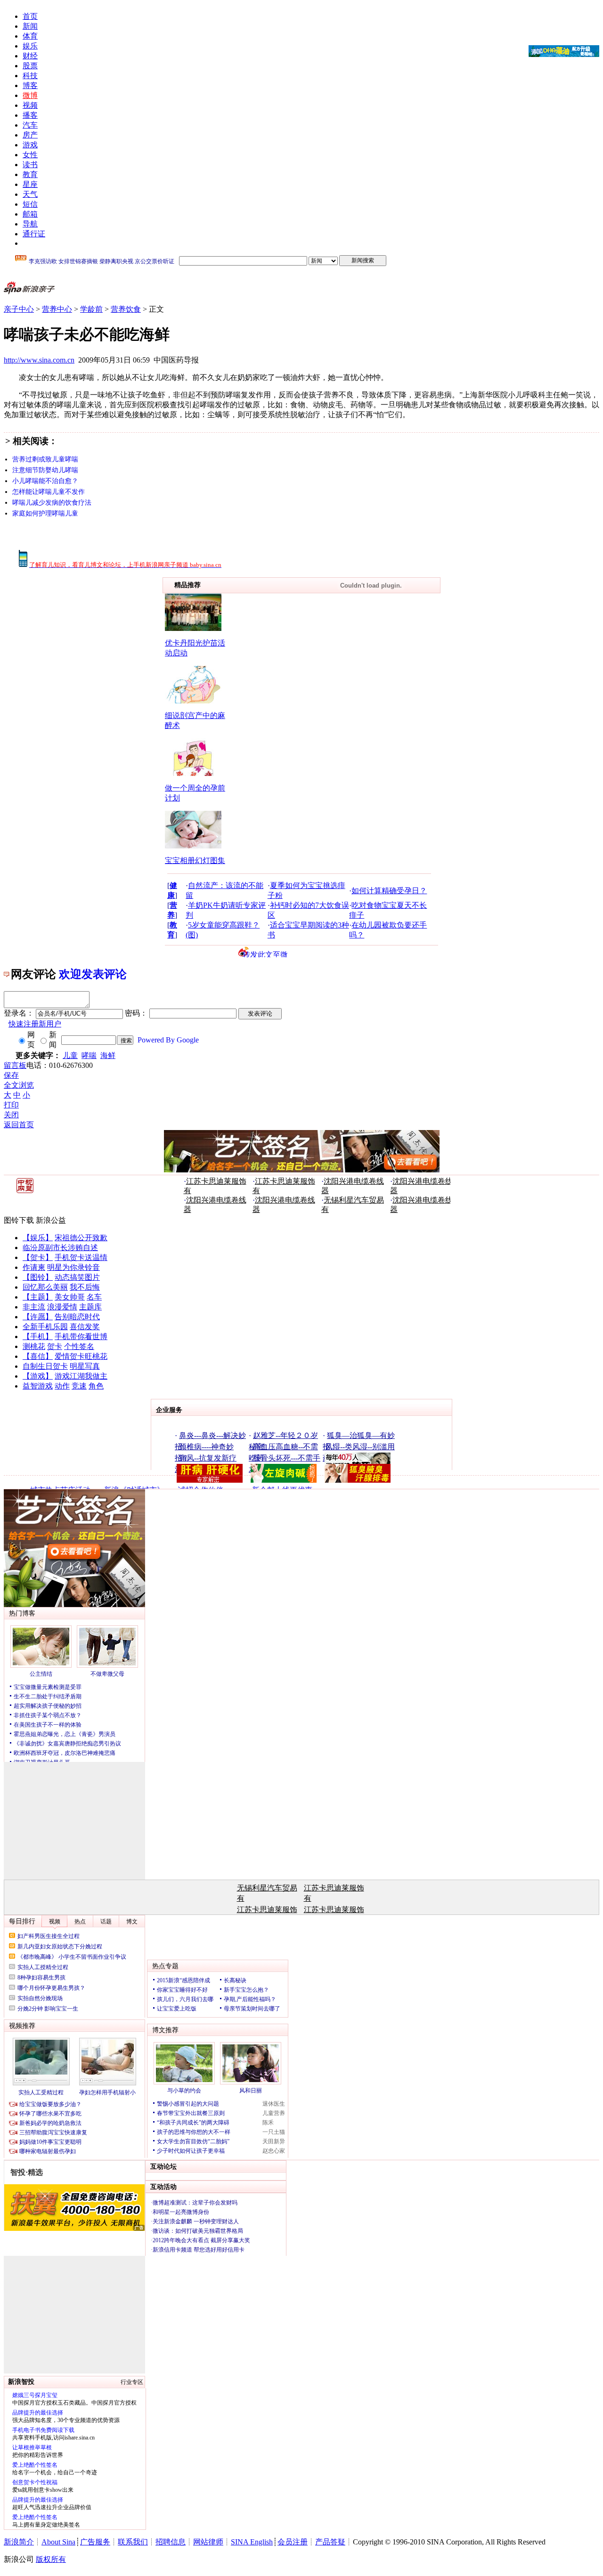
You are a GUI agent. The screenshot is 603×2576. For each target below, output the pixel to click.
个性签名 (79, 1346)
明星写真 (85, 1366)
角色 (96, 1386)
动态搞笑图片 (77, 1277)
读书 (30, 165)
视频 (30, 105)
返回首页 (19, 1125)
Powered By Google (168, 1040)
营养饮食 (126, 309)
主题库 (90, 1307)
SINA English (252, 2542)
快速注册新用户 (35, 1024)
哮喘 (89, 1055)
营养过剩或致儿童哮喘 (45, 459)
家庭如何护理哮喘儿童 (45, 513)
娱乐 (30, 46)
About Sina (58, 2542)
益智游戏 (38, 1386)
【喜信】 (38, 1356)
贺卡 (55, 1346)
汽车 (30, 125)
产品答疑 (330, 2542)
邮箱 (30, 214)
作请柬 (34, 1267)
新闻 (30, 26)
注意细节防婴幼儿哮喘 (45, 470)
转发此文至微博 (265, 954)
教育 (30, 174)
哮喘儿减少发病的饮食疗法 (52, 503)
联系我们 (133, 2542)
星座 (30, 184)
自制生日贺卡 (45, 1366)
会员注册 (293, 2542)
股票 (30, 66)
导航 (30, 224)
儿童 (70, 1055)
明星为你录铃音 (73, 1267)
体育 (30, 36)
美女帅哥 (70, 1297)
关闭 (11, 1115)
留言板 (15, 1065)
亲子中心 (19, 309)
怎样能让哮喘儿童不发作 (49, 492)
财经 (30, 56)
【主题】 (38, 1297)
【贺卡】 (38, 1257)
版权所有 (51, 2559)
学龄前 (91, 309)
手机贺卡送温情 (81, 1257)
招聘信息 (171, 2542)
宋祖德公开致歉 (81, 1238)
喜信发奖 (85, 1327)
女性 (30, 155)
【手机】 (38, 1336)
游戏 (30, 145)
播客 (30, 115)
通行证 (34, 234)
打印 (11, 1105)
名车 (94, 1297)
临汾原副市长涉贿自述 (60, 1248)
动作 (62, 1386)
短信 (30, 204)
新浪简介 (19, 2542)
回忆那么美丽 (45, 1287)
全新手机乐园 (45, 1327)
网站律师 (208, 2542)
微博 (30, 95)
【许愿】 (38, 1317)
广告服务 (95, 2542)
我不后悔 (85, 1287)
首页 (30, 16)
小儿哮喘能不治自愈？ (45, 481)
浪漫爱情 (62, 1307)
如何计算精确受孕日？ (389, 891)
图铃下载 (19, 1220)
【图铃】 (38, 1277)
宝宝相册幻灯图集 (195, 860)
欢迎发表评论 (93, 974)
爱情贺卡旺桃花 (81, 1356)
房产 (30, 135)
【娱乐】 (38, 1238)
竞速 (79, 1386)
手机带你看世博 (81, 1336)
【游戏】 (38, 1376)
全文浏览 (19, 1085)
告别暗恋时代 (77, 1317)
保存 (11, 1075)
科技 (30, 76)
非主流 (34, 1307)
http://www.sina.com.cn (39, 360)
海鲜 (108, 1055)
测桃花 (34, 1346)
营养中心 (57, 309)
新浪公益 (51, 1220)
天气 (30, 194)
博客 (30, 85)
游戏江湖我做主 (81, 1376)
